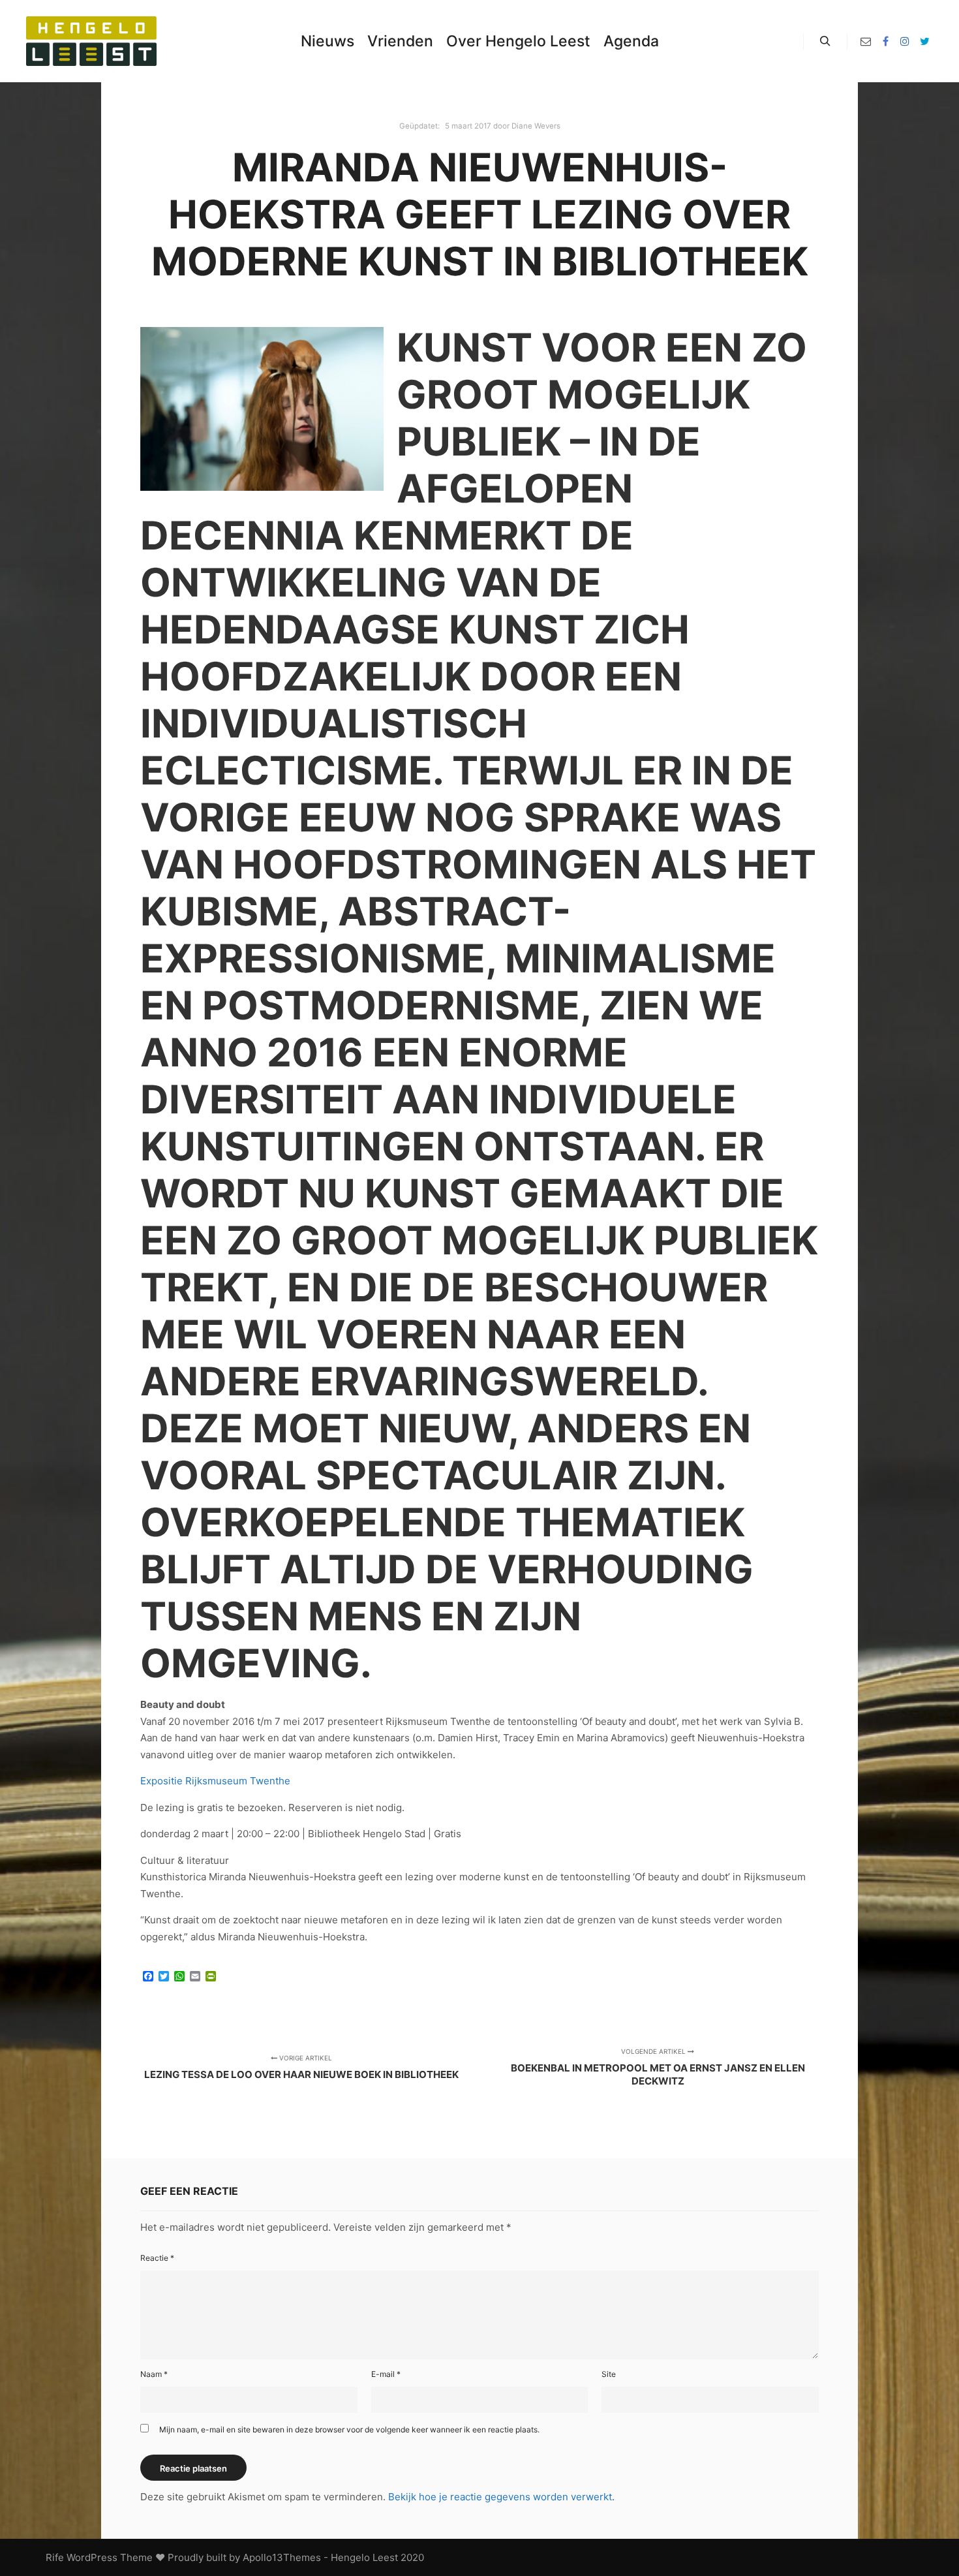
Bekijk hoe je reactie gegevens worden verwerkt (500, 2497)
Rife (55, 2557)
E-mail (386, 2374)
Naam (154, 2374)
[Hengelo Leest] (91, 41)
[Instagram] (905, 41)
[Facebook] (885, 41)
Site (609, 2374)
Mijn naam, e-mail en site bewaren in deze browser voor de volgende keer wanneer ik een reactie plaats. (349, 2429)
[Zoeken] (825, 41)
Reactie (157, 2258)
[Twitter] (924, 41)
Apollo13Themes (282, 2557)
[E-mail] (866, 41)
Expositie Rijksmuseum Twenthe (215, 1781)
